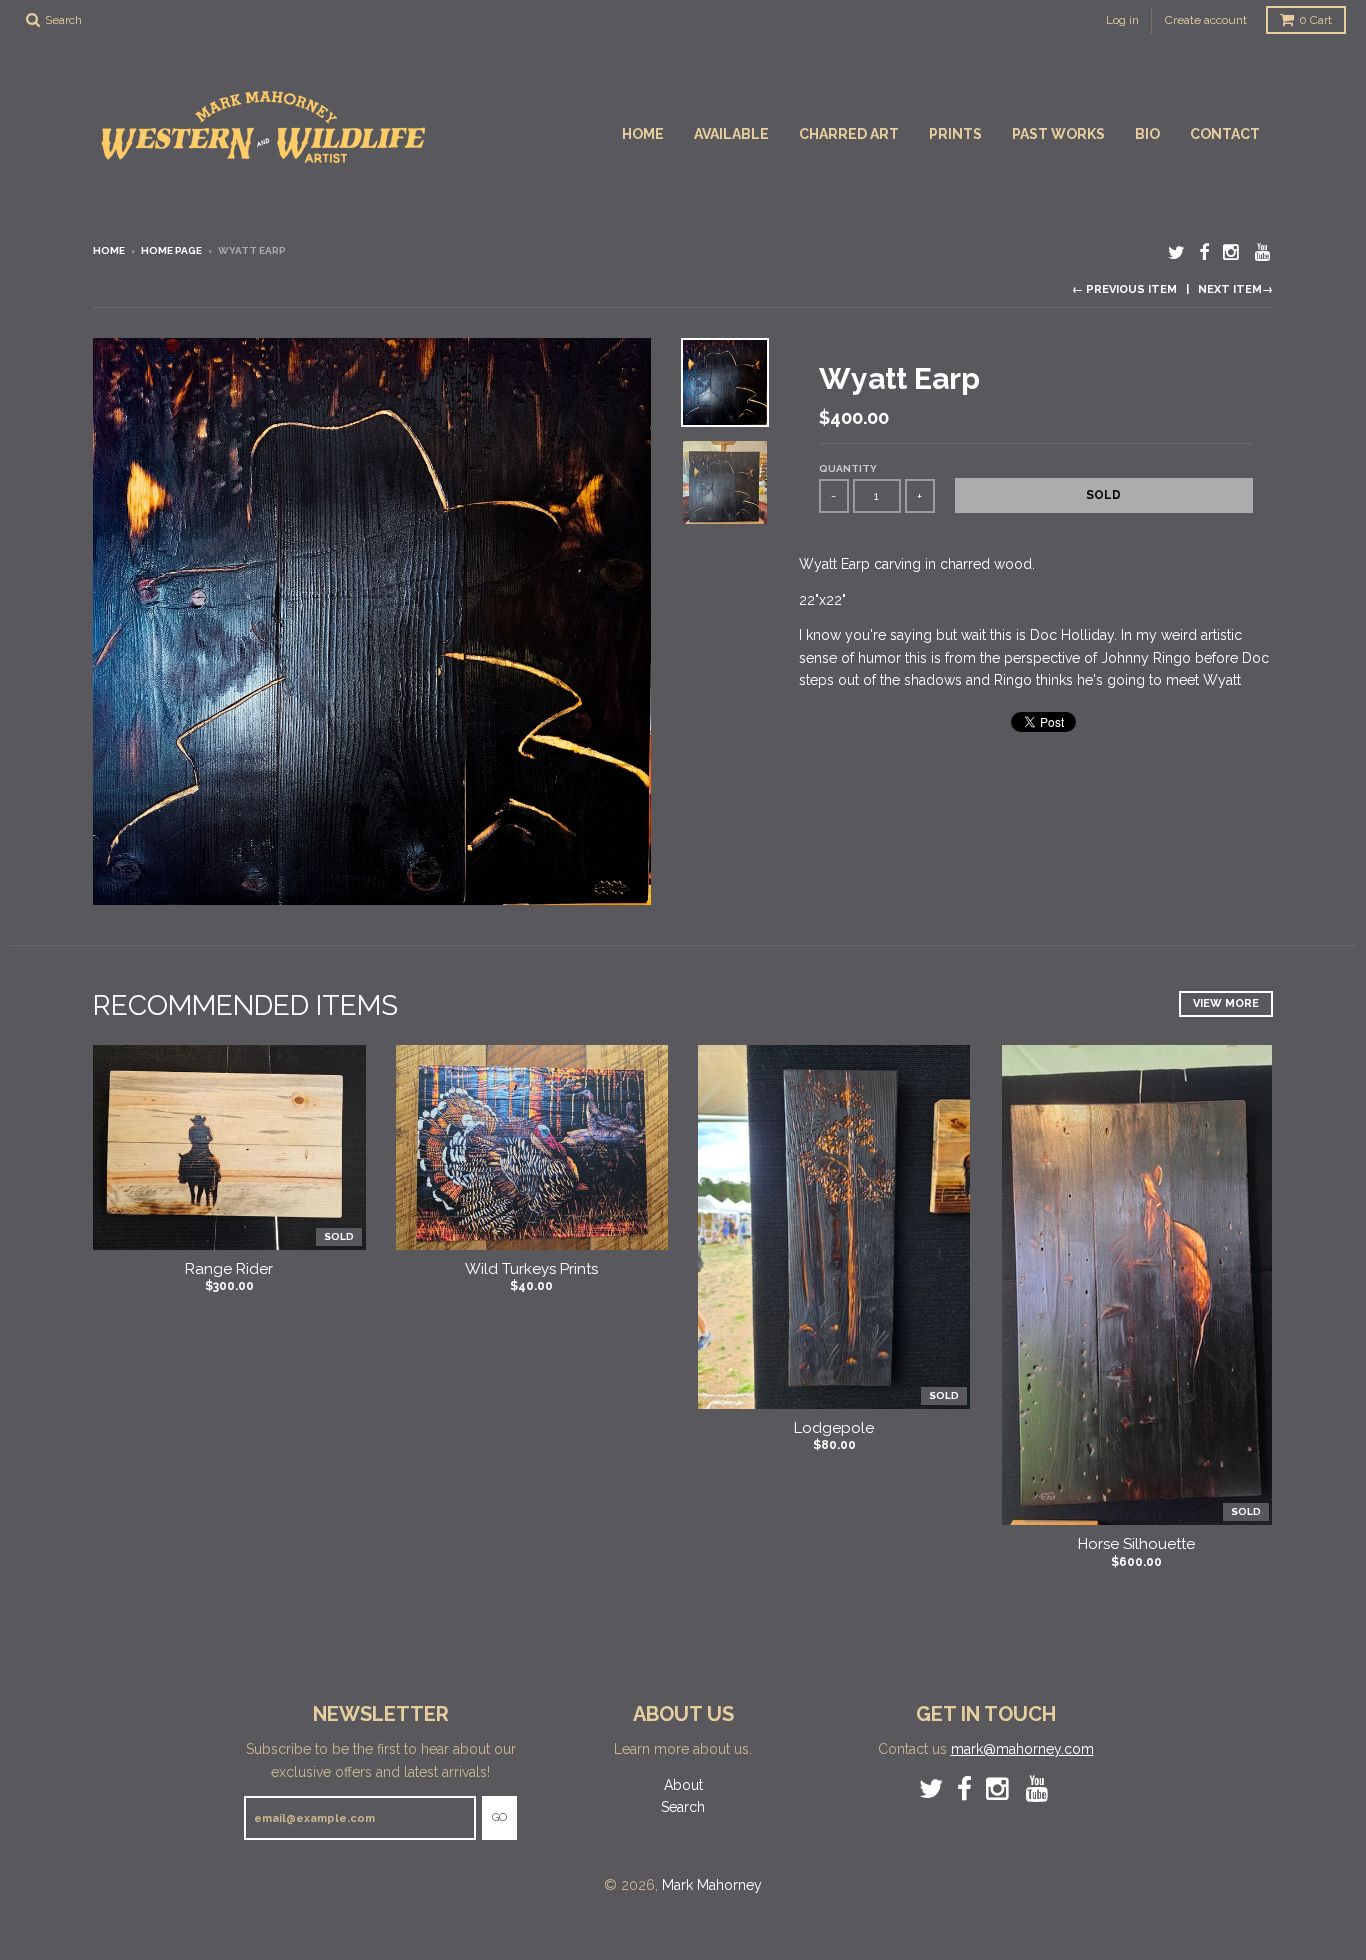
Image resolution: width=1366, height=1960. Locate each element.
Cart (1315, 20)
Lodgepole (834, 1428)
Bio (1147, 134)
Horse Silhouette (1136, 1544)
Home (643, 134)
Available (731, 134)
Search (683, 1807)
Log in (1122, 20)
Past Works (1058, 134)
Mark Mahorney (712, 1885)
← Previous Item (1124, 289)
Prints (955, 134)
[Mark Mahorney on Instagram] (1232, 252)
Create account (1206, 20)
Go (499, 1817)
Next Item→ (1235, 289)
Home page (171, 250)
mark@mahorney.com (1022, 1749)
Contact (1225, 134)
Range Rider (229, 1269)
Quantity (848, 468)
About (683, 1785)
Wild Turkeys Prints (531, 1269)
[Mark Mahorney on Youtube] (1264, 252)
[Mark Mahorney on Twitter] (1176, 252)
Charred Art (849, 134)
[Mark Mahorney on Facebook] (1204, 252)
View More (1226, 1003)
